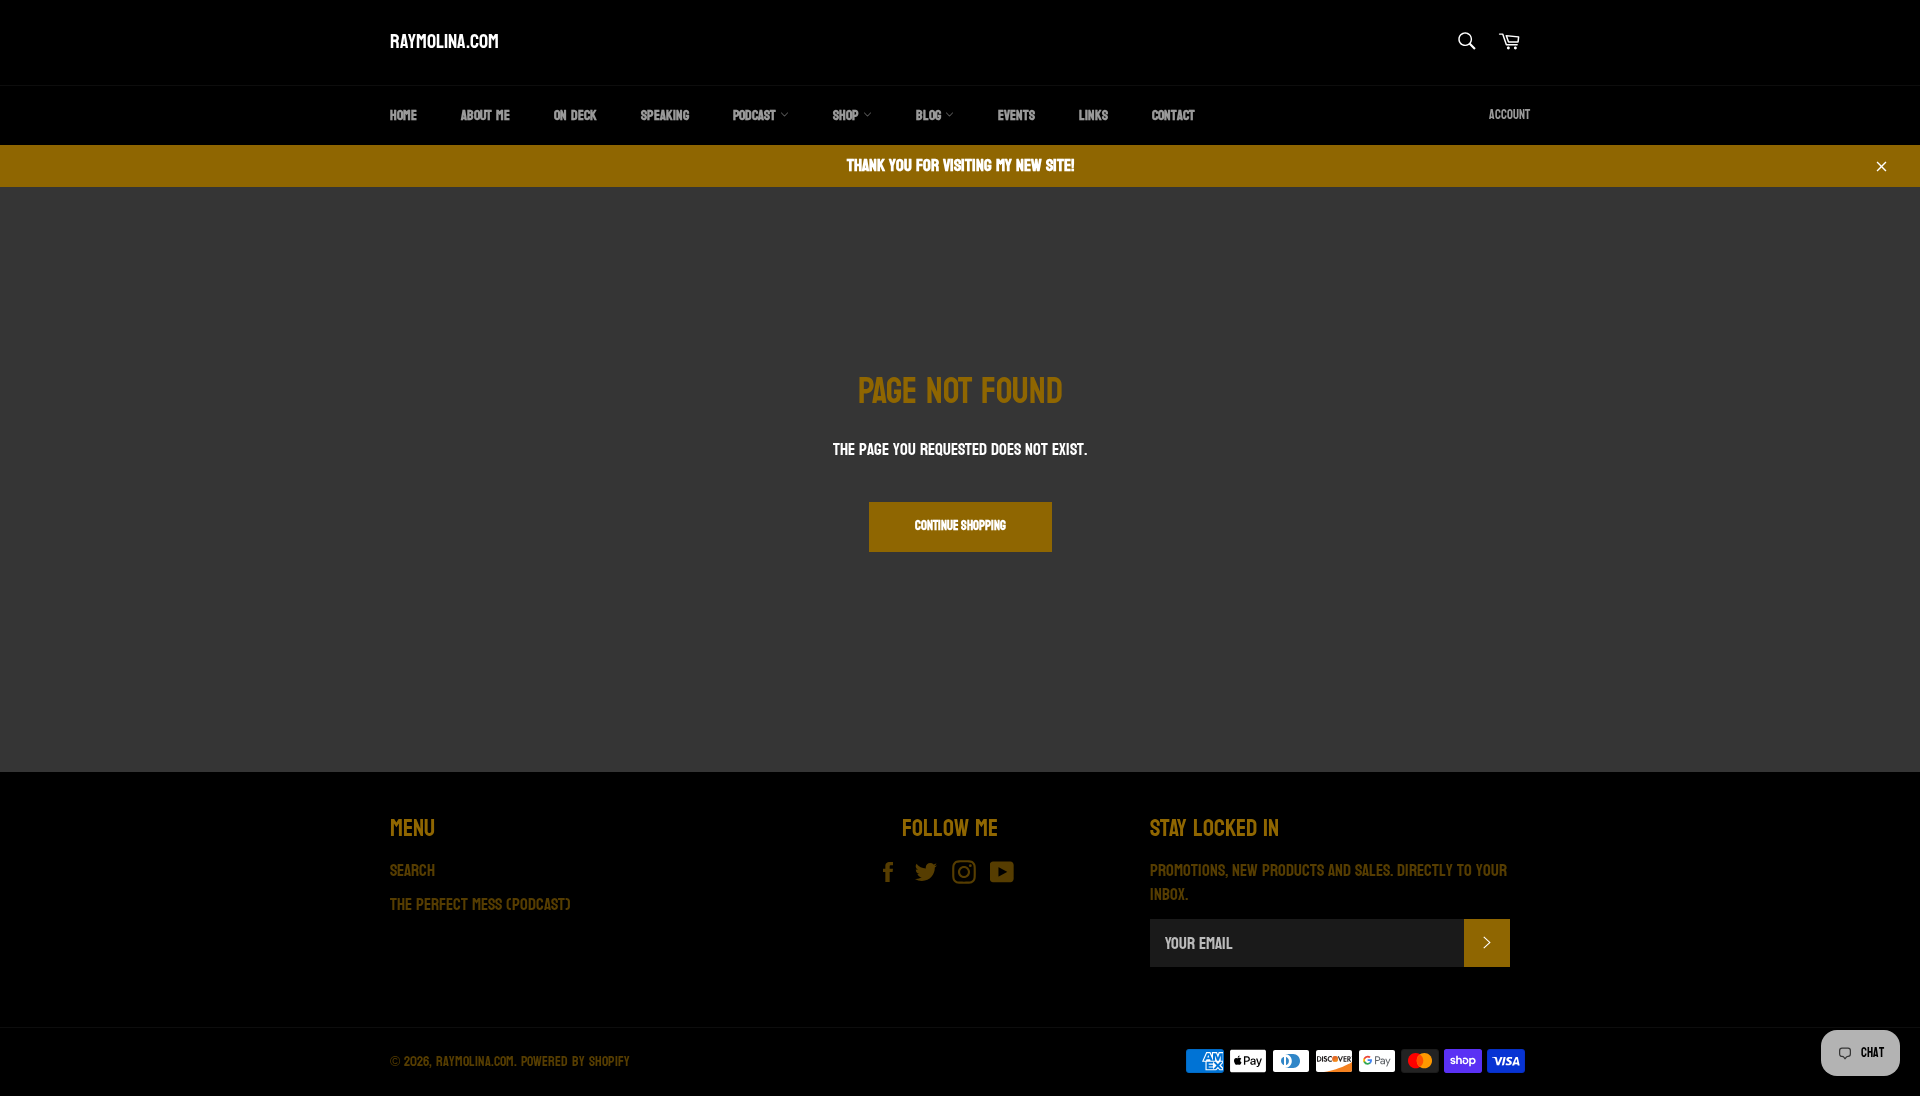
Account (1509, 115)
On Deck (575, 115)
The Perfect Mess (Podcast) (480, 904)
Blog (930, 115)
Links (1093, 115)
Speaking (665, 115)
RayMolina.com (444, 43)
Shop (848, 115)
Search (412, 870)
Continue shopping (960, 526)
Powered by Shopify (575, 1061)
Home (403, 115)
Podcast (756, 115)
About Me (485, 115)
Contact (1173, 115)
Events (1016, 115)
